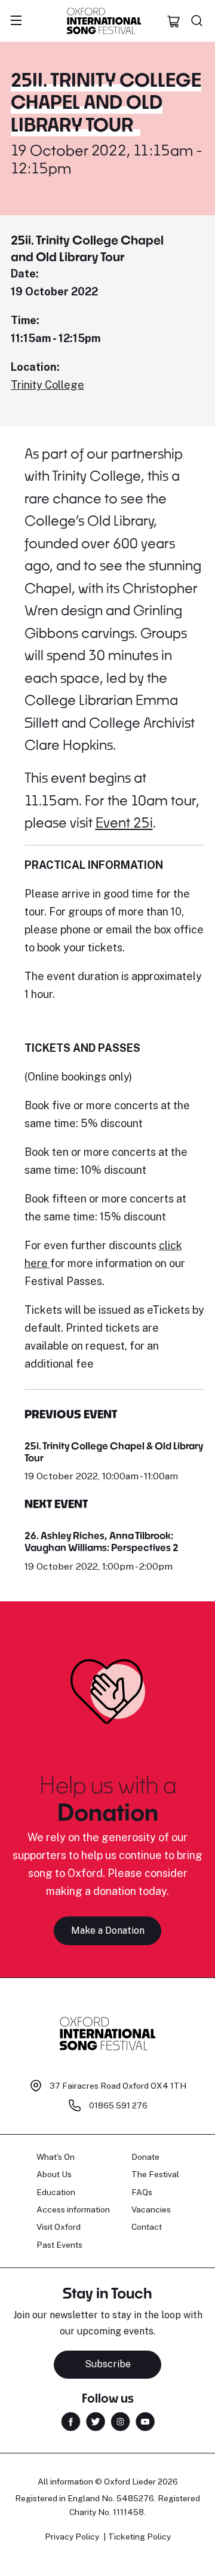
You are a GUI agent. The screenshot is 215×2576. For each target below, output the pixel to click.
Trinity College (47, 385)
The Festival (155, 2174)
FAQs (142, 2192)
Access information (73, 2209)
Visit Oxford (59, 2227)
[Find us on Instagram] (120, 2420)
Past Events (59, 2245)
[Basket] (174, 21)
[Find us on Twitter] (96, 2420)
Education (56, 2192)
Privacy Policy (72, 2537)
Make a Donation (108, 1931)
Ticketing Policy (139, 2537)
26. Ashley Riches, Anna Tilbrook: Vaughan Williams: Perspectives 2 (102, 1541)
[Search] (197, 21)
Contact (147, 2227)
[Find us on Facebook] (71, 2420)
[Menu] (16, 21)
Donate (145, 2157)
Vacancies (151, 2209)
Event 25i (124, 822)
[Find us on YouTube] (145, 2420)
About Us (54, 2174)
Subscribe (108, 2364)
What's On (56, 2157)
